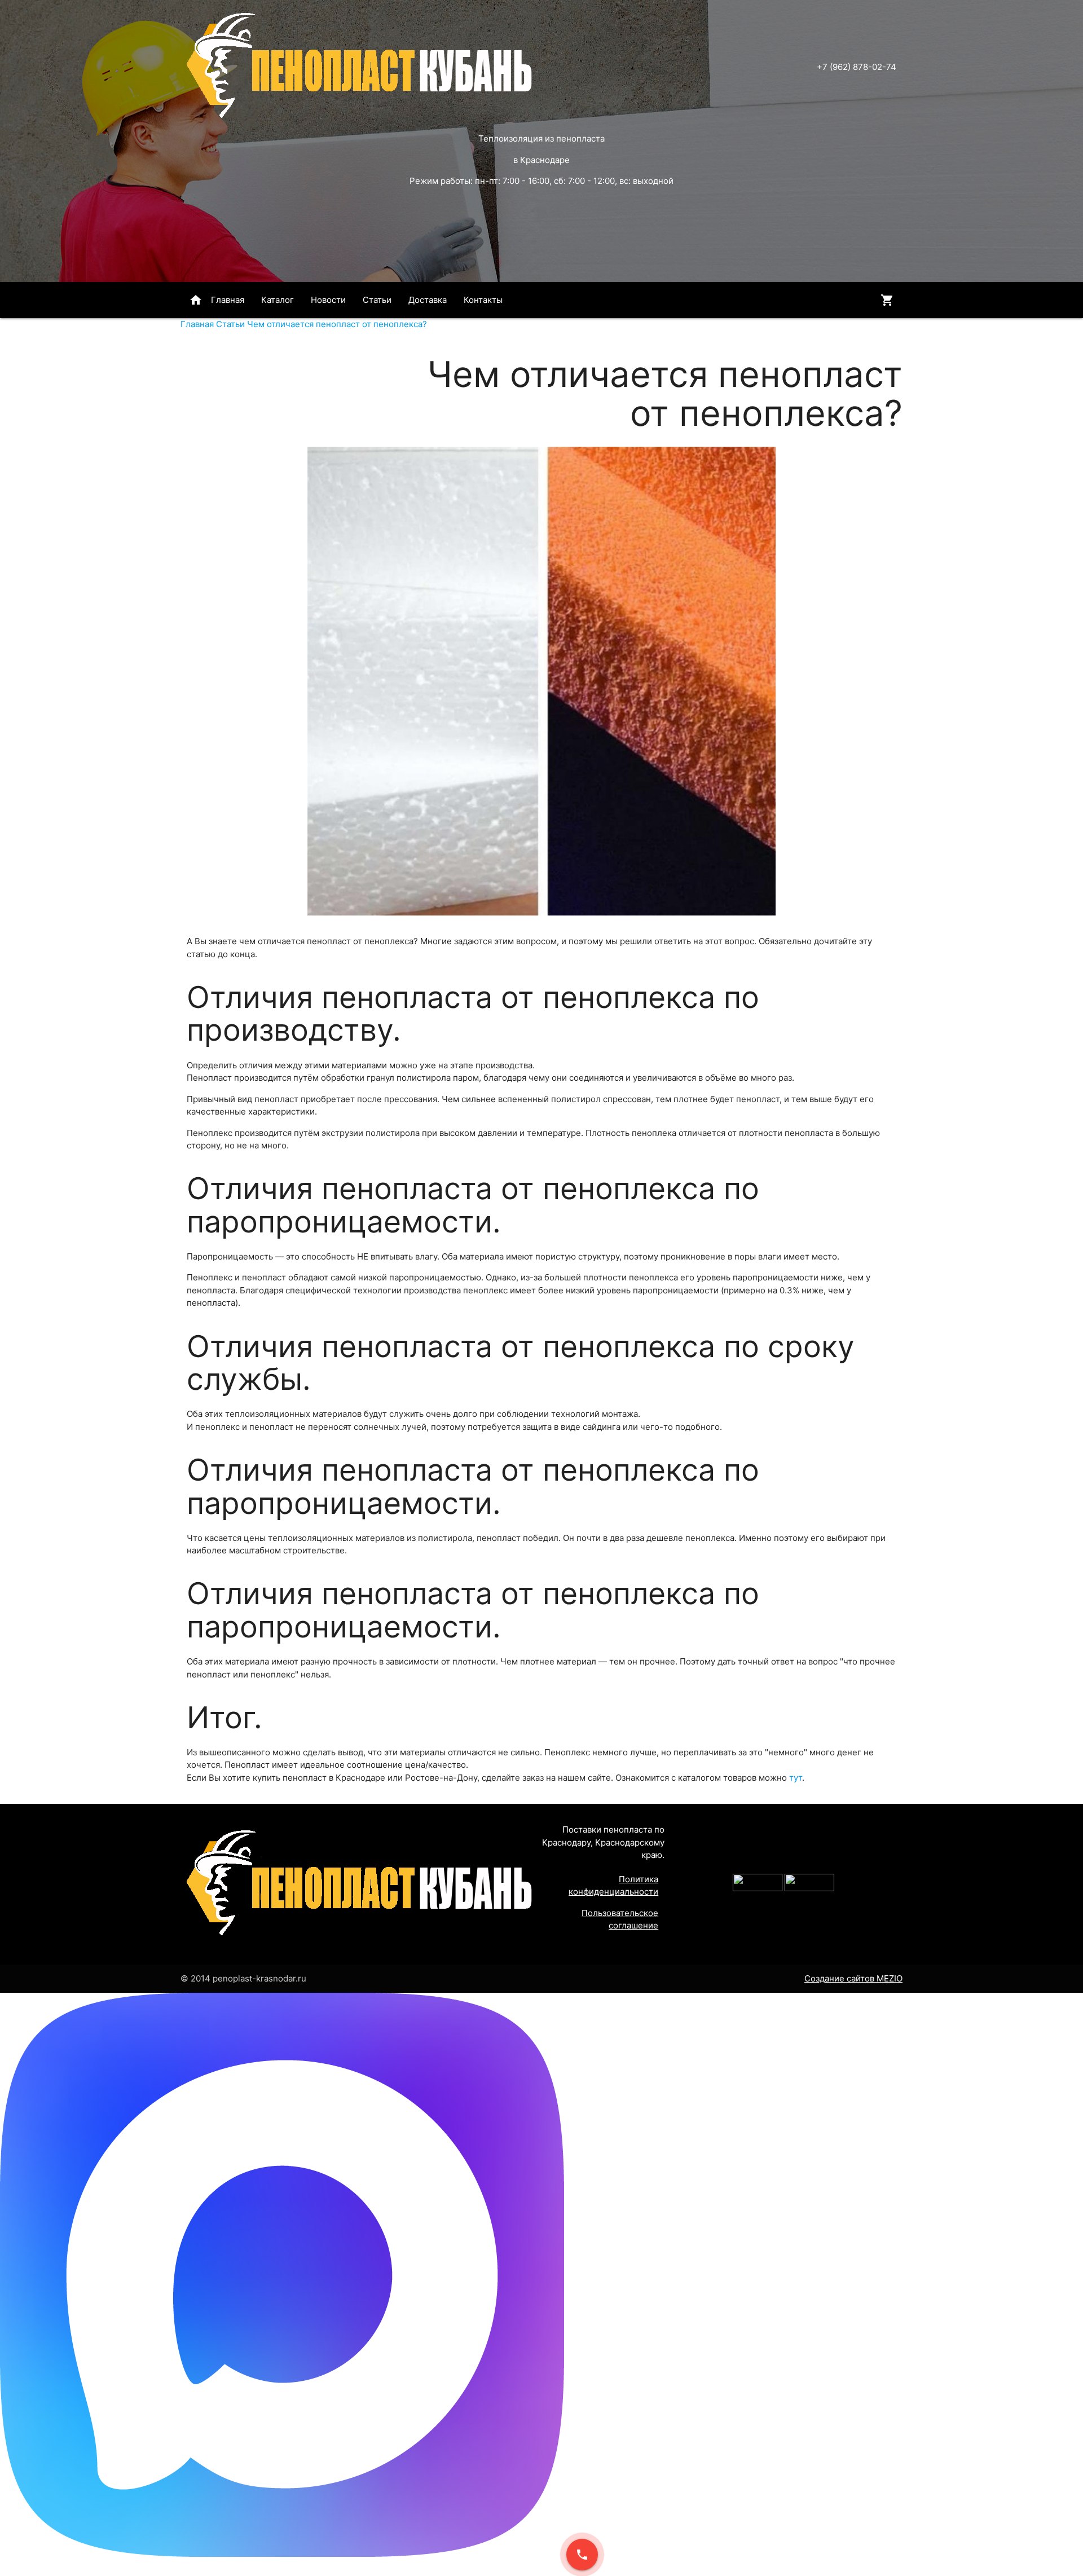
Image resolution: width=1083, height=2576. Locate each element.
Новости (328, 300)
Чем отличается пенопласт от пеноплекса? (337, 324)
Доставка (428, 300)
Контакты (483, 300)
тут (796, 1778)
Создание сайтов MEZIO (853, 1978)
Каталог (278, 300)
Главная (217, 300)
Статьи (377, 300)
